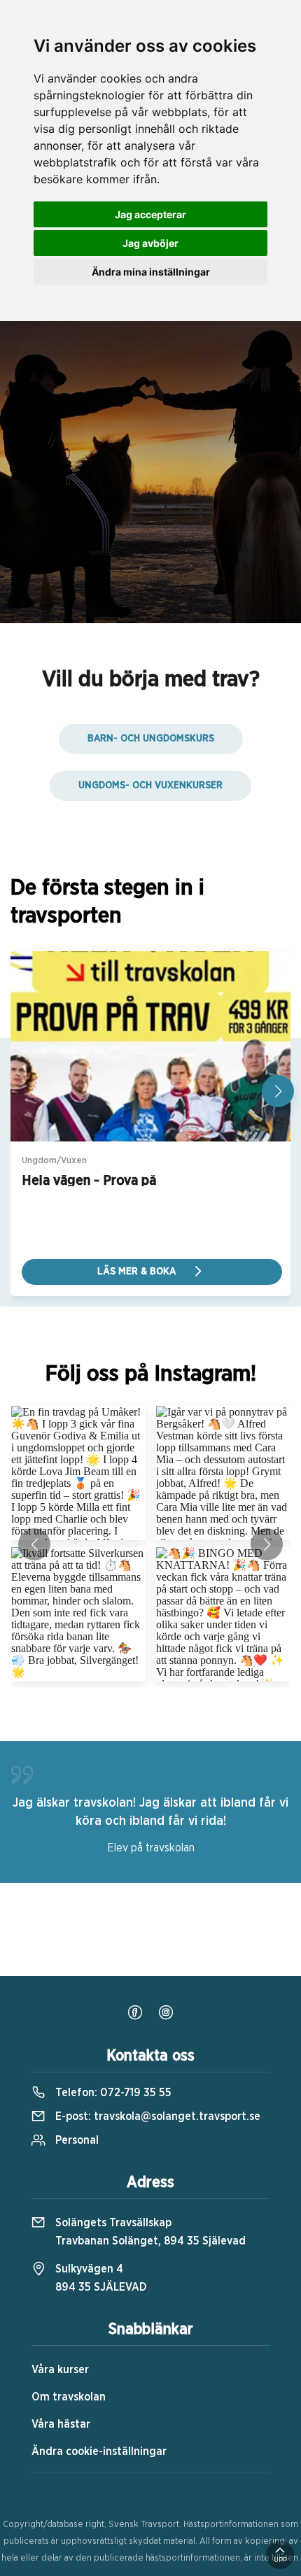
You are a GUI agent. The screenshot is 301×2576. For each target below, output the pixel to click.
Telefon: (112, 2093)
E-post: (156, 2116)
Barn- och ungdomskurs (151, 739)
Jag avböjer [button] (150, 243)
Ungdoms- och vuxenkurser (150, 785)
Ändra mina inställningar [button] (151, 272)
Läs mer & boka (138, 1272)
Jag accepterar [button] (150, 214)
